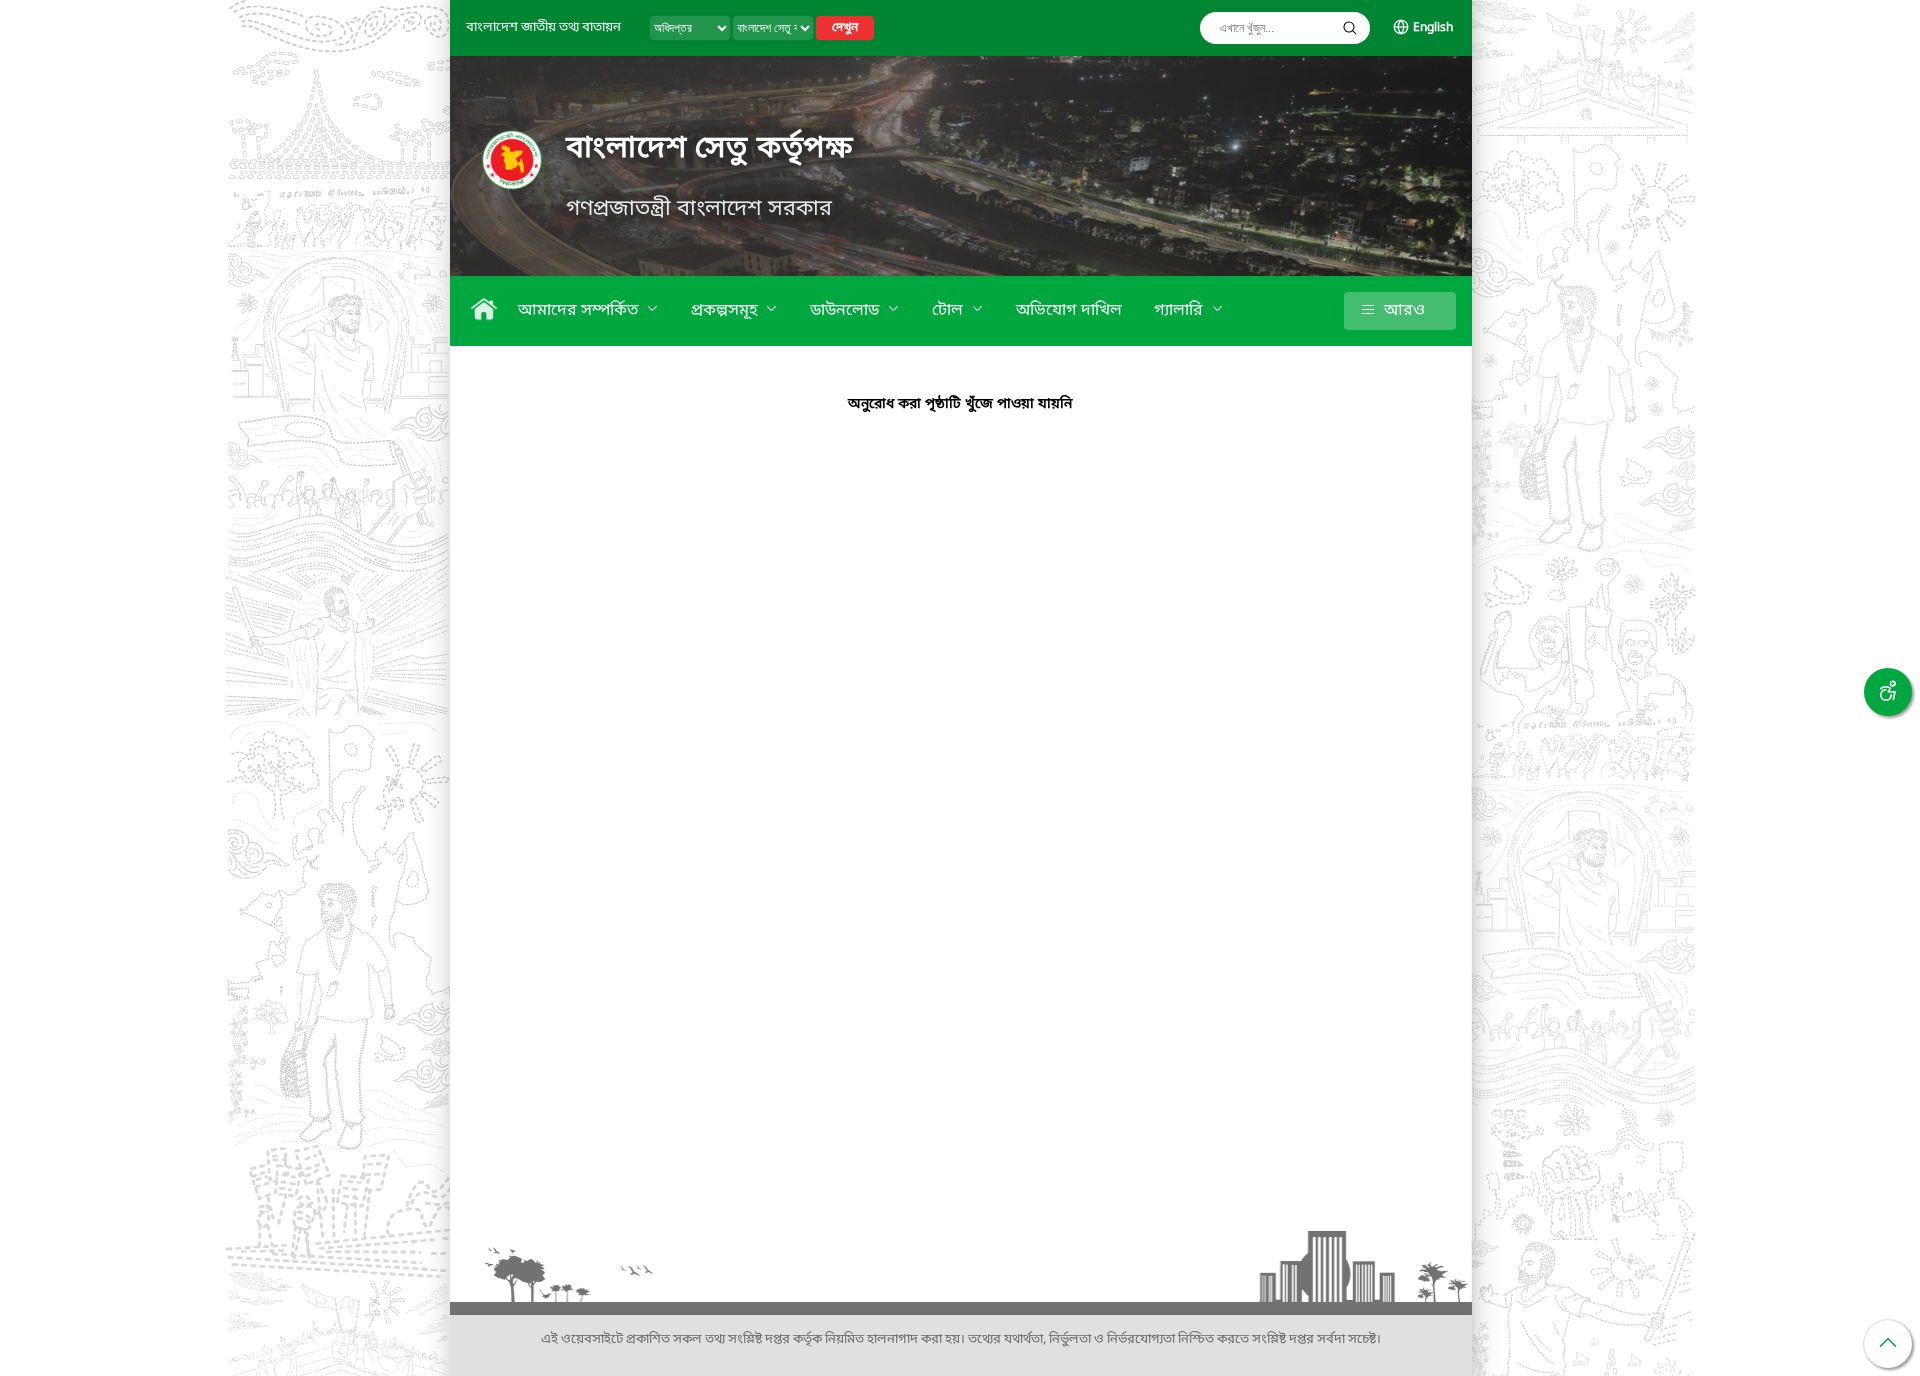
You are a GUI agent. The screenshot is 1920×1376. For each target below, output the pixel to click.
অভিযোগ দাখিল (1069, 311)
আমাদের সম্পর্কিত (580, 311)
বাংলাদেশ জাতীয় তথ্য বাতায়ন (543, 27)
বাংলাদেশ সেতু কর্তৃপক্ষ (710, 149)
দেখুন (845, 28)
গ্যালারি (1180, 311)
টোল (949, 311)
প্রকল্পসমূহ (726, 311)
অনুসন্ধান (1350, 28)
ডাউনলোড (846, 311)
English (1433, 28)
